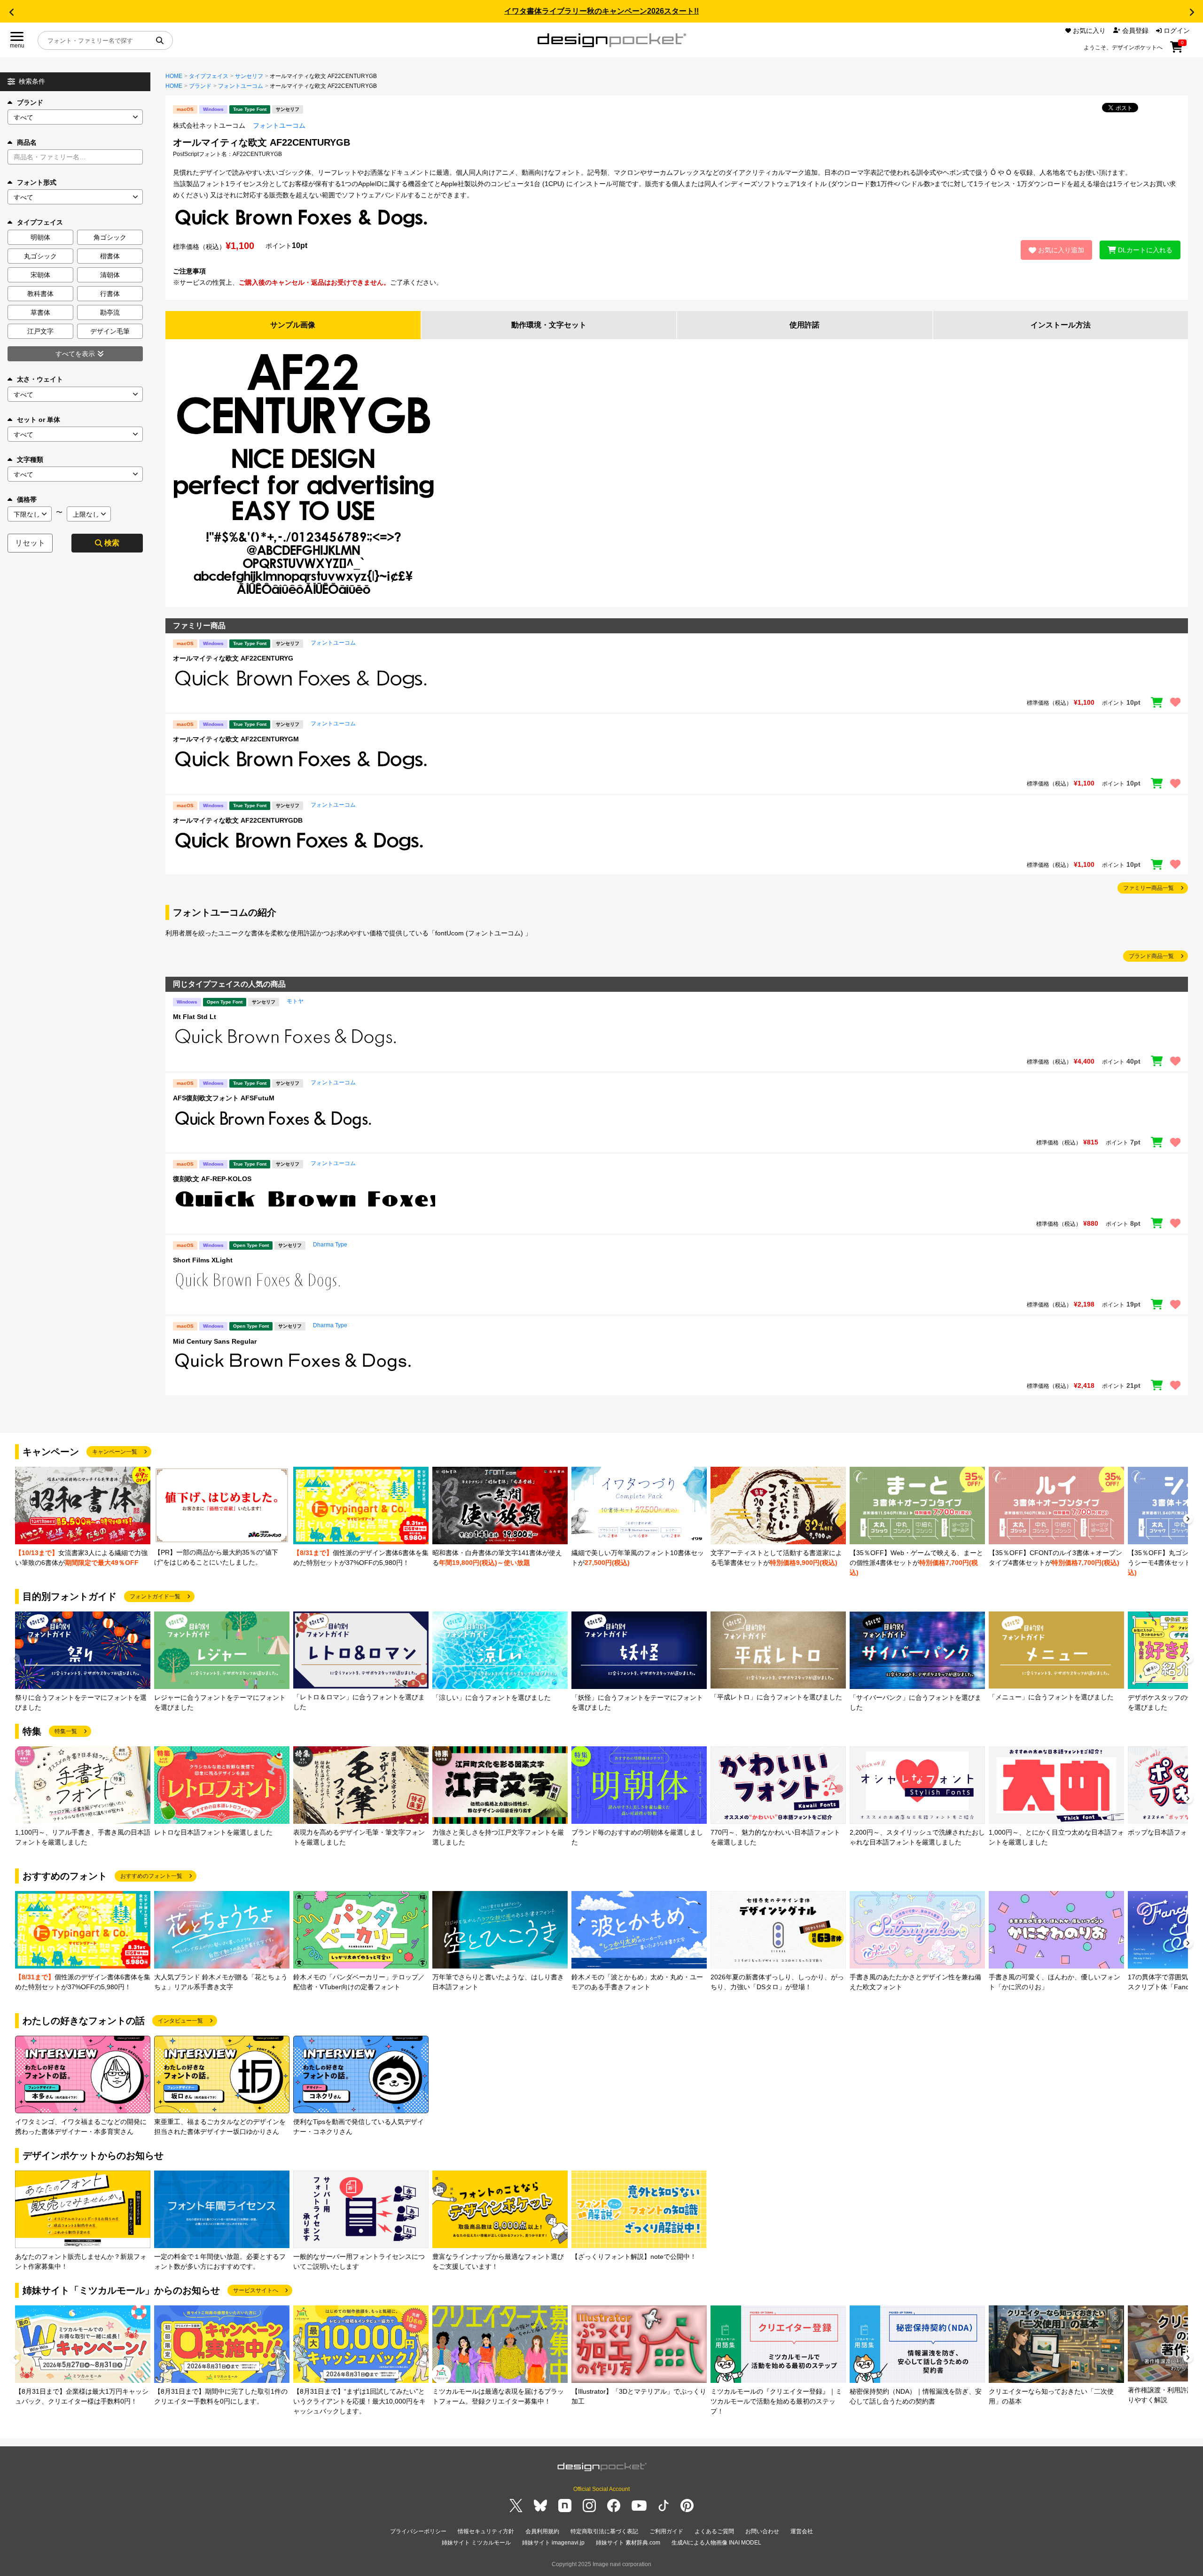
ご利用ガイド (666, 2531)
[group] (83, 1517)
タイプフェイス (209, 76)
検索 (112, 543)
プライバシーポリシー (418, 2531)
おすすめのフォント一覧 (151, 1876)
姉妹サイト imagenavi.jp (553, 2543)
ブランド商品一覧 (1151, 956)
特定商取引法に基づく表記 (604, 2531)
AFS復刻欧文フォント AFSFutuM (224, 1098)
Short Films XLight (203, 1260)
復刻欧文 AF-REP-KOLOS (212, 1179)
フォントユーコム (241, 86)
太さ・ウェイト (40, 379)
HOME (174, 76)
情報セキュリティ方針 (486, 2531)
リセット (30, 543)
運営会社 (802, 2531)
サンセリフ (249, 76)
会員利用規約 (542, 2531)
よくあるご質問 (714, 2531)
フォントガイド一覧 (155, 1596)
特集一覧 (66, 1731)
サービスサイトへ (256, 2290)
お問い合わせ (762, 2531)
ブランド (30, 102)
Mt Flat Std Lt (195, 1017)
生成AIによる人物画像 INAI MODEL (716, 2543)
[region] (677, 679)
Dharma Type (330, 1245)
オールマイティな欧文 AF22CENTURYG (233, 658)
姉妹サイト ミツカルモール (476, 2543)
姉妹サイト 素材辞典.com (628, 2543)
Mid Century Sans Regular (215, 1341)
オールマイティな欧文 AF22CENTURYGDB (238, 820)
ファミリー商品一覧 (1148, 888)
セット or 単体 (39, 420)
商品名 (27, 142)
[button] (11, 12)
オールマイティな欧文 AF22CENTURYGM (236, 739)
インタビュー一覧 (180, 2021)
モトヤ (295, 1001)
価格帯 (27, 499)
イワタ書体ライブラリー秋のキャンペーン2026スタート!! (601, 11)
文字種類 (30, 459)
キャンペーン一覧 (115, 1452)
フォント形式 (37, 182)
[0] (1176, 50)
